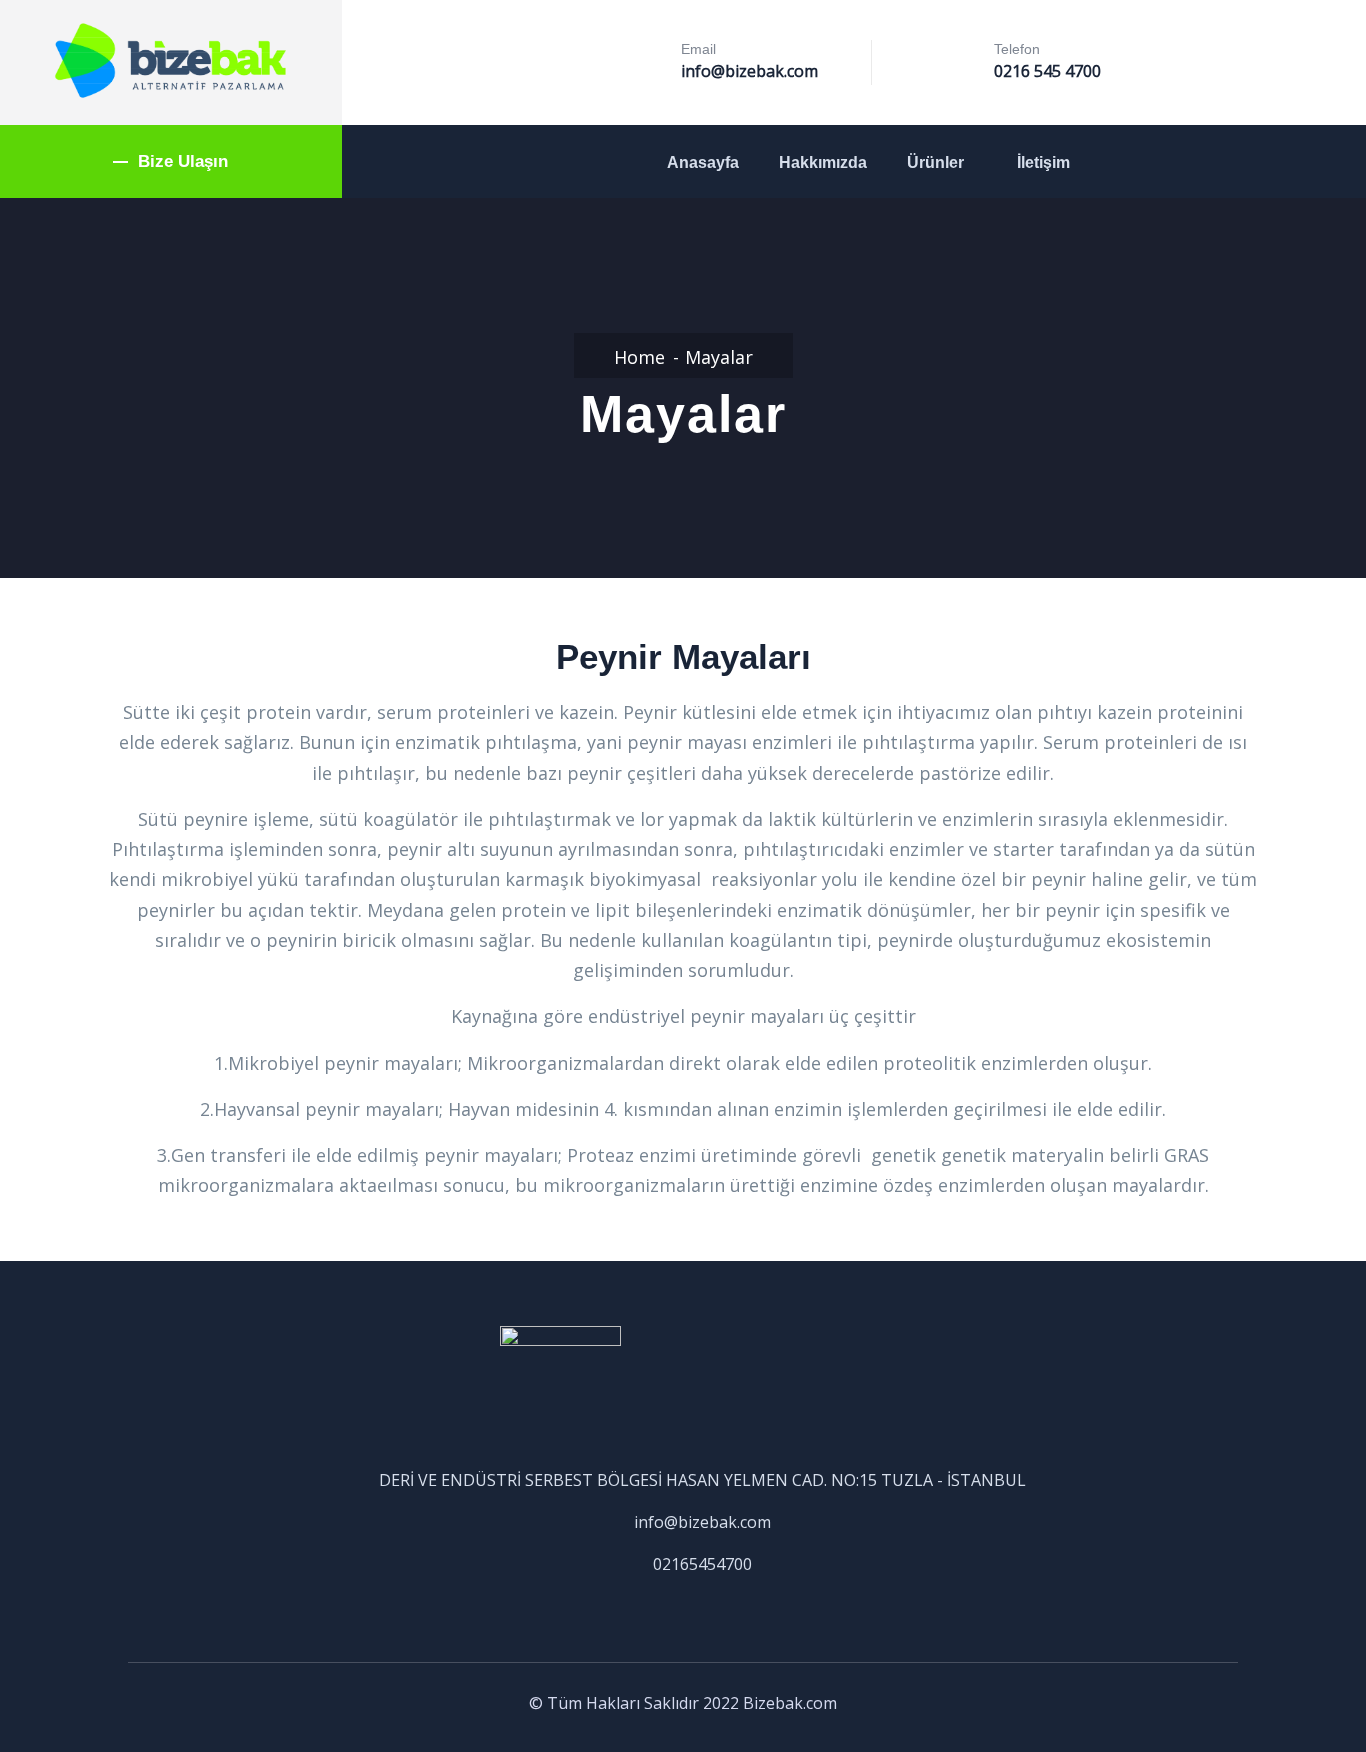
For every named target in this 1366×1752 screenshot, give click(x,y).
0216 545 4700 (1047, 71)
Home (639, 357)
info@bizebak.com (749, 71)
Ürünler (935, 162)
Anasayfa (703, 162)
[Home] (171, 60)
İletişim (1043, 162)
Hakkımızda (823, 162)
